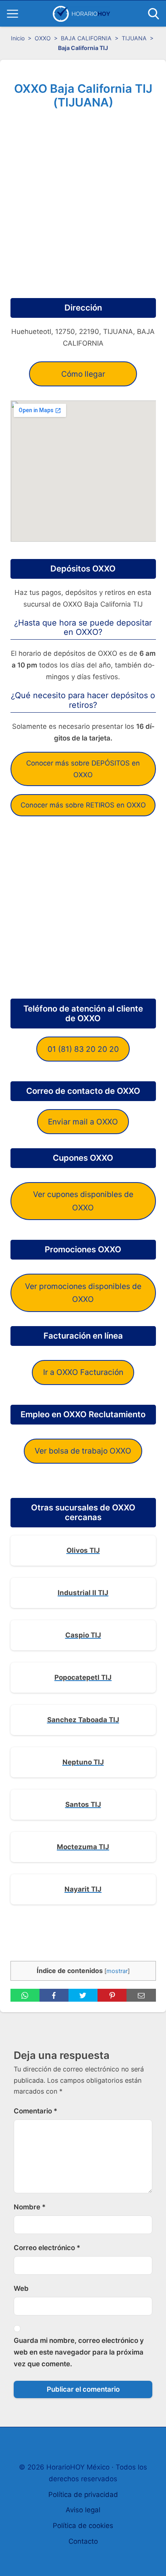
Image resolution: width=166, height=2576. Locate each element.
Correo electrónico (47, 2248)
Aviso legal (83, 2510)
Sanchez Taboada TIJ (83, 1720)
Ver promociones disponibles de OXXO (83, 1293)
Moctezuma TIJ (83, 1847)
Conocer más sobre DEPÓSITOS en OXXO (83, 769)
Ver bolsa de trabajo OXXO (83, 1451)
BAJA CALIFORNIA (86, 38)
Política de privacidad (83, 2495)
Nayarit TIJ (83, 1889)
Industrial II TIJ (83, 1593)
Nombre (30, 2207)
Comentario (35, 2111)
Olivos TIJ (83, 1550)
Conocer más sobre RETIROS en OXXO (83, 805)
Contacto (83, 2541)
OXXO (43, 38)
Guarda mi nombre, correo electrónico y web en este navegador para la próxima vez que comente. (79, 2352)
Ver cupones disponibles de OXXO (83, 1201)
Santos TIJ (83, 1804)
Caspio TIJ (83, 1635)
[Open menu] (12, 14)
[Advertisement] (83, 201)
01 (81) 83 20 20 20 (83, 1049)
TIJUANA (134, 38)
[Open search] (154, 14)
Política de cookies (83, 2526)
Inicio (18, 38)
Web (21, 2288)
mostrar (117, 1971)
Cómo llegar (83, 374)
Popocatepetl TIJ (83, 1677)
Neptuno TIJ (83, 1762)
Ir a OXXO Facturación (83, 1372)
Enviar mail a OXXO (83, 1122)
